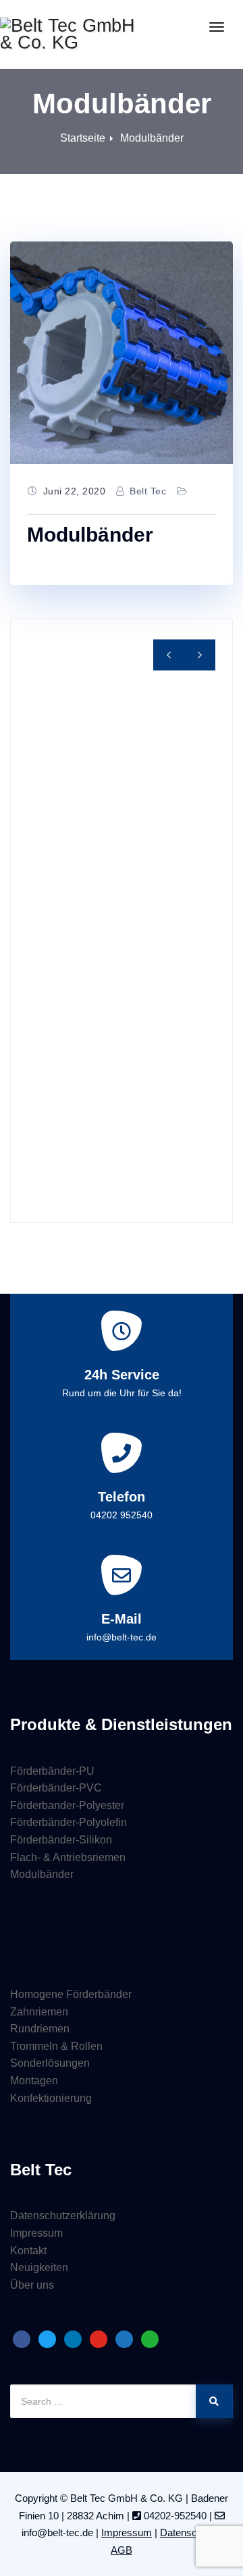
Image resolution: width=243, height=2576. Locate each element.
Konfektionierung (51, 2098)
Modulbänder (152, 138)
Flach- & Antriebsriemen (68, 1857)
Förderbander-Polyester (67, 1805)
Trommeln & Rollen (56, 2046)
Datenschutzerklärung (63, 2215)
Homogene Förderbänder (71, 1994)
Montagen (34, 2081)
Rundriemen (40, 2029)
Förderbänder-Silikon (61, 1840)
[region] (122, 921)
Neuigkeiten (39, 2267)
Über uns (32, 2285)
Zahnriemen (39, 2012)
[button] (200, 655)
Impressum (36, 2233)
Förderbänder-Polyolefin (69, 1822)
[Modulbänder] (122, 353)
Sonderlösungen (50, 2063)
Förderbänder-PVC (56, 1788)
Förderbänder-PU (52, 1771)
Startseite (83, 138)
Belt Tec (148, 491)
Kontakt (28, 2251)
